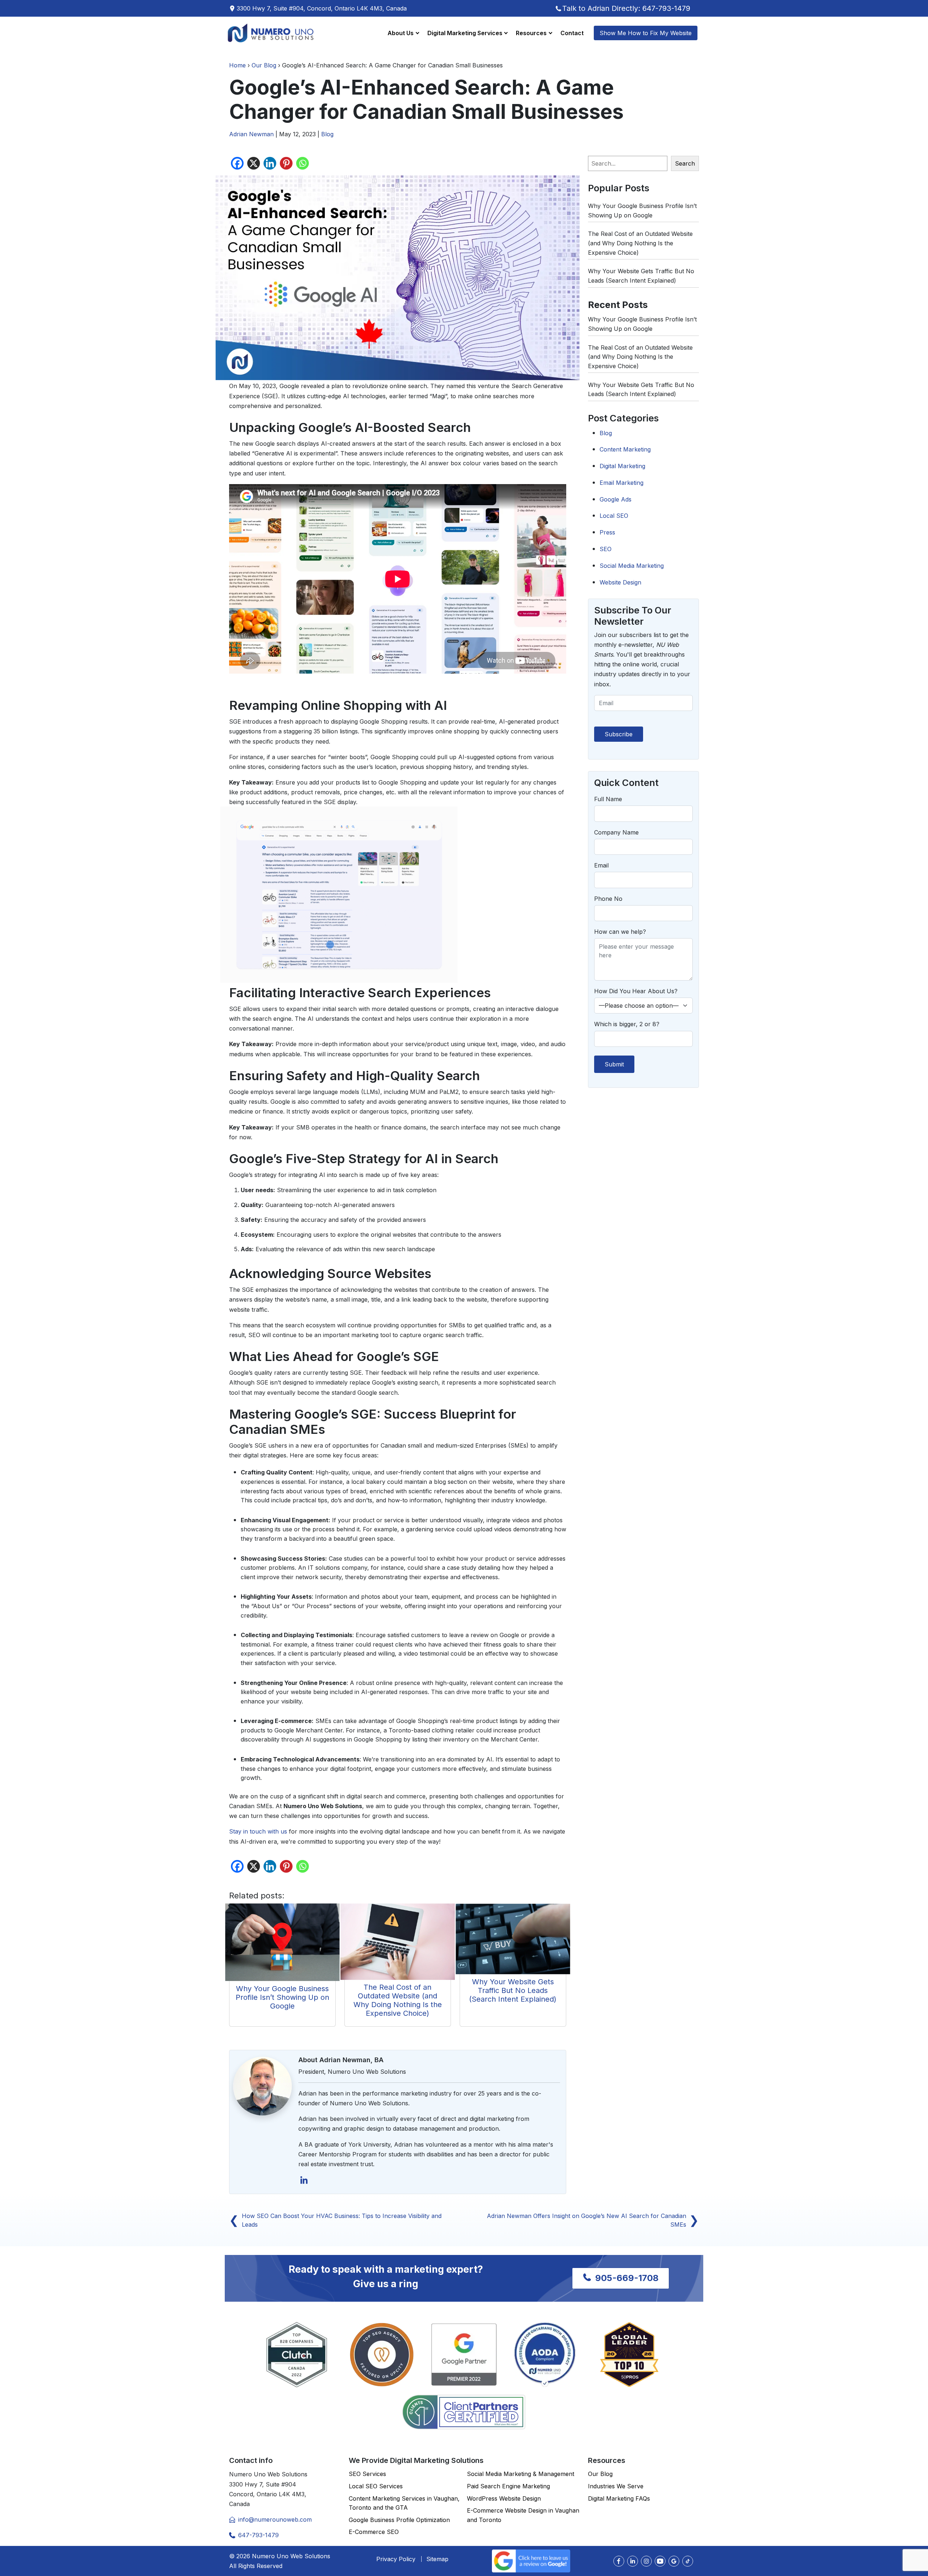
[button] (403, 33)
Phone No (608, 899)
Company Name (616, 832)
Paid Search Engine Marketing (508, 2486)
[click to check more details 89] (674, 2561)
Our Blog (264, 65)
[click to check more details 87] (646, 2561)
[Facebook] (237, 163)
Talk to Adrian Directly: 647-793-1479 (626, 8)
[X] (254, 163)
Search (685, 163)
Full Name (608, 799)
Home (237, 65)
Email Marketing (622, 483)
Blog (327, 134)
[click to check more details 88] (660, 2561)
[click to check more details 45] (513, 1942)
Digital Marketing (622, 466)
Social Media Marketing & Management (521, 2474)
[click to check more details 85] (619, 2561)
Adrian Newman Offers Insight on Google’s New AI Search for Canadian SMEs (593, 2220)
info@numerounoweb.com (275, 2519)
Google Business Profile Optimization (399, 2520)
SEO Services (367, 2474)
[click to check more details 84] (531, 2560)
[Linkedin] (270, 163)
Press (607, 532)
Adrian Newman (251, 134)
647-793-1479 (258, 2535)
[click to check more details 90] (688, 2561)
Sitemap (437, 2559)
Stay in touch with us (258, 1831)
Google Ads (616, 499)
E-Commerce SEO (374, 2532)
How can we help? (620, 932)
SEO (606, 549)
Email (601, 865)
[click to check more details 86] (633, 2561)
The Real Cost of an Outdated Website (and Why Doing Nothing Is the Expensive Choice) (398, 2000)
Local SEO (614, 516)
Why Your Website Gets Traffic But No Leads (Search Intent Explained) (513, 1990)
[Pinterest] (286, 163)
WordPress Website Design (504, 2498)
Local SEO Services (376, 2486)
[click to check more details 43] (398, 1945)
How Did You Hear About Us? (636, 991)
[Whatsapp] (303, 163)
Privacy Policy (396, 2559)
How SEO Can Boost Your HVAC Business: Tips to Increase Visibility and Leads (335, 2220)
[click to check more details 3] (271, 33)
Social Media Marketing (632, 566)
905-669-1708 (626, 2278)
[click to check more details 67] (464, 2412)
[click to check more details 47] (304, 2184)
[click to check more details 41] (282, 1945)
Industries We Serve (616, 2486)
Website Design (620, 582)
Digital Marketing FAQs (619, 2498)
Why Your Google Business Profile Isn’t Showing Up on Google (282, 1997)
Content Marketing (625, 449)
